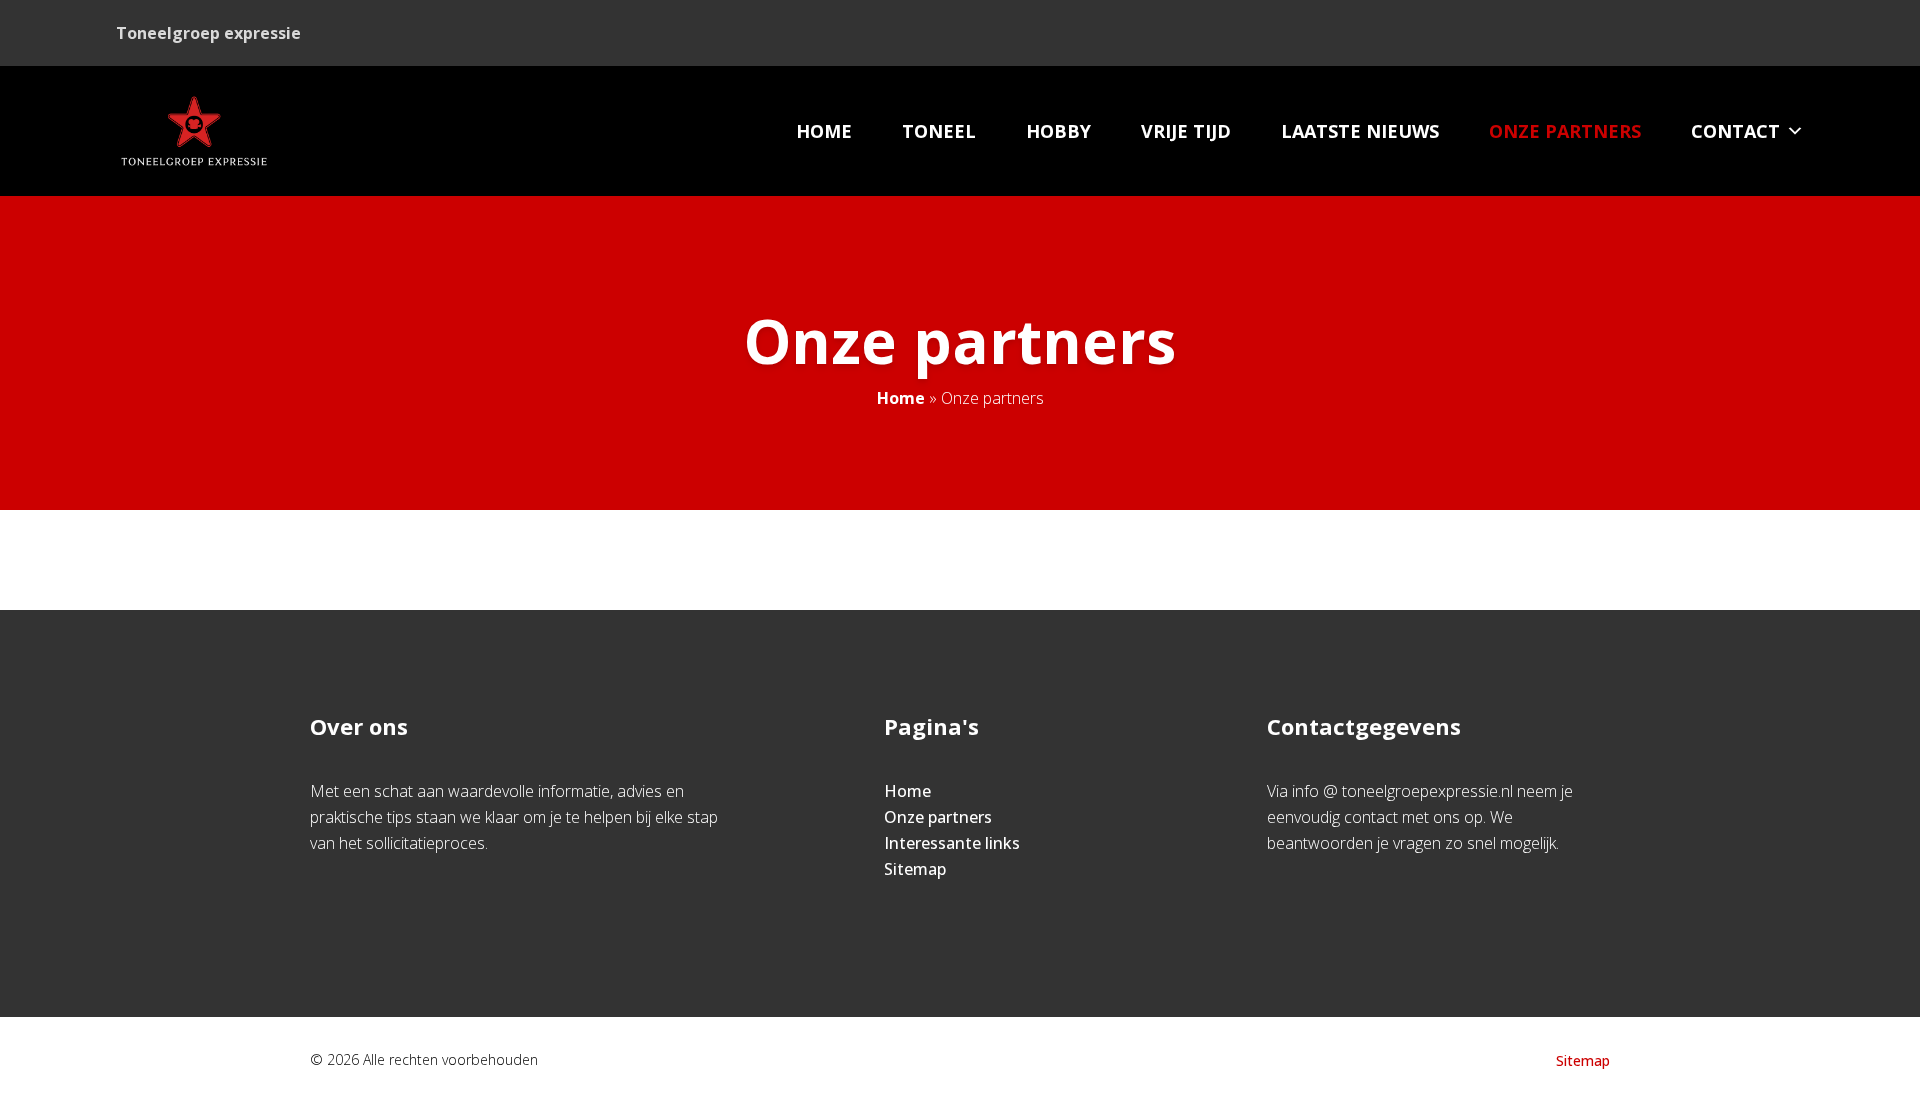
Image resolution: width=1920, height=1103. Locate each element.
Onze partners (1565, 131)
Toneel (939, 131)
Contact (1735, 131)
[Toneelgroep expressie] (194, 131)
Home (824, 131)
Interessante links (952, 843)
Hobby (1058, 131)
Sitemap (915, 869)
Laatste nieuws (1360, 131)
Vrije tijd (1186, 131)
